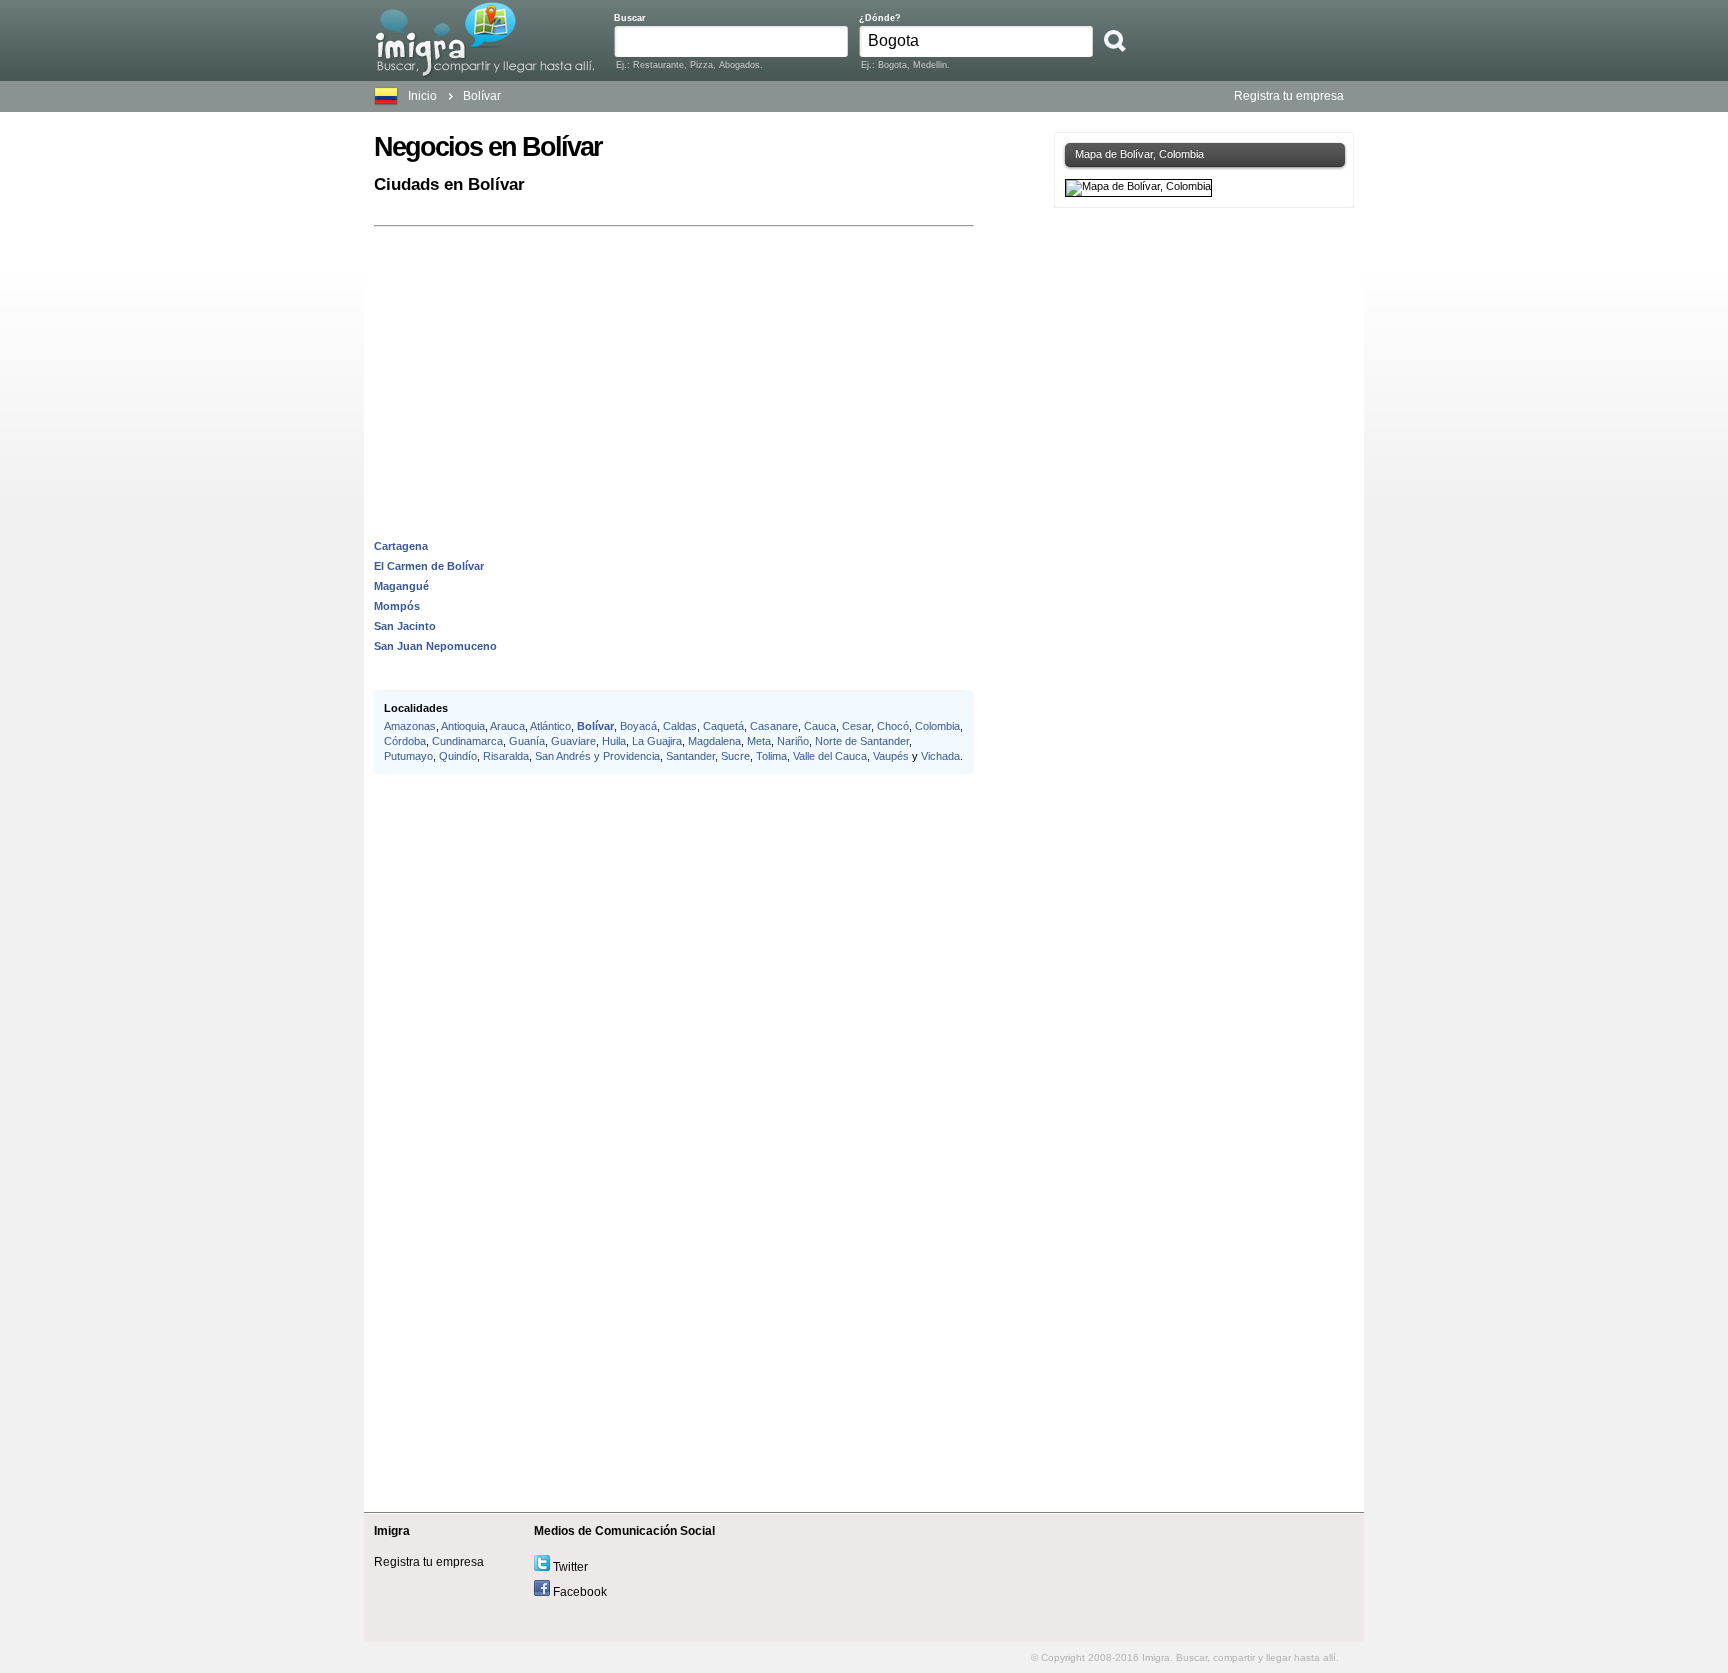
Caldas (680, 726)
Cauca (820, 726)
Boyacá (638, 726)
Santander (690, 756)
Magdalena (714, 741)
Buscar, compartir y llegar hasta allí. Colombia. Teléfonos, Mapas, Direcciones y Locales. (484, 39)
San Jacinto (405, 626)
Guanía (527, 741)
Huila (614, 741)
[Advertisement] (674, 372)
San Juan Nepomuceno (435, 646)
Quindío (458, 756)
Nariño (793, 741)
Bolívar (482, 96)
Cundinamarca (467, 741)
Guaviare (573, 741)
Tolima (771, 756)
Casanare (774, 726)
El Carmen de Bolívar (429, 566)
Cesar (856, 726)
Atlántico (550, 726)
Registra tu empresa (1289, 96)
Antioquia (463, 726)
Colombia (937, 726)
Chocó (893, 726)
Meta (759, 741)
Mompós (397, 606)
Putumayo (408, 756)
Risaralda (506, 756)
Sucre (735, 756)
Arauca (507, 726)
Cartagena (401, 546)
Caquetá (723, 726)
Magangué (401, 586)
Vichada (940, 756)
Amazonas (410, 726)
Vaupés (891, 756)
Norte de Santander (862, 741)
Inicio (422, 96)
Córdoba (405, 741)
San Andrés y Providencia (597, 756)
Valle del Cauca (830, 756)
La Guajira (657, 741)
